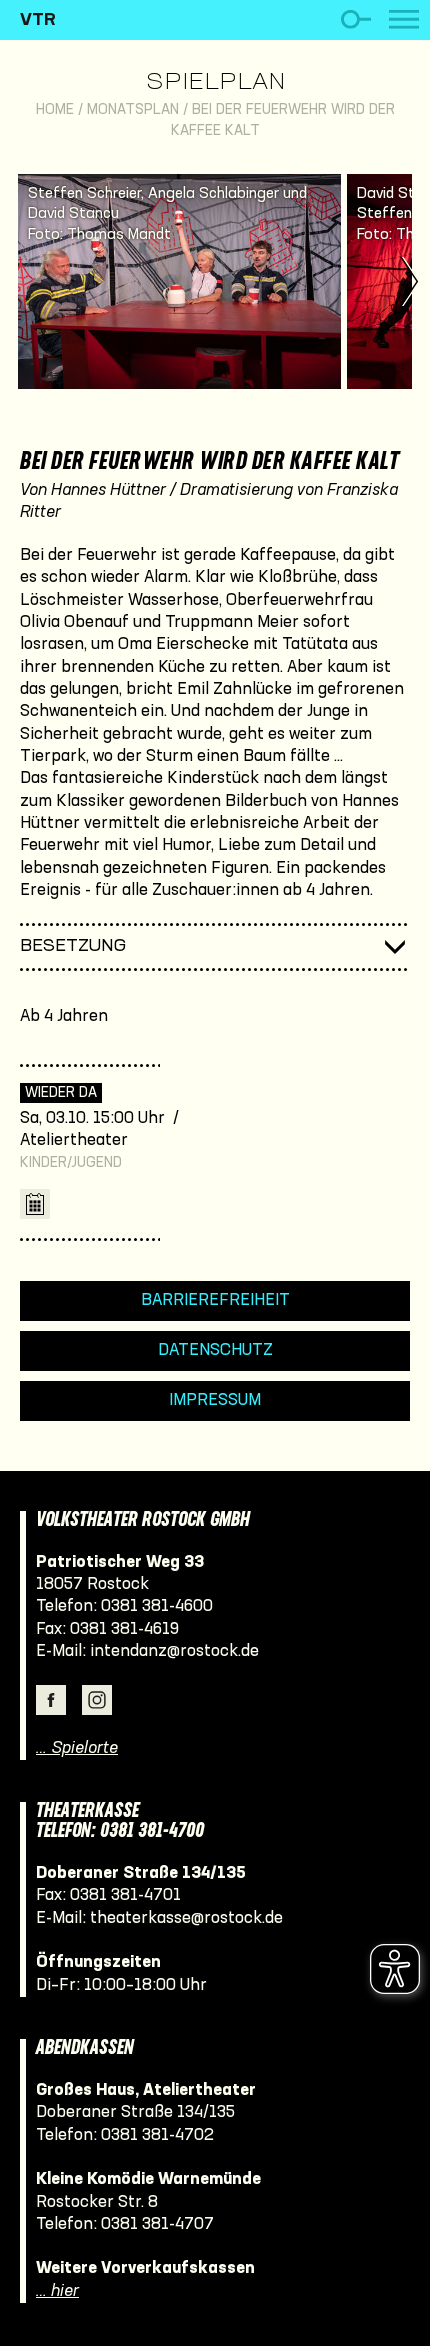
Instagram (97, 1700)
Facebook (51, 1700)
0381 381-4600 (157, 1606)
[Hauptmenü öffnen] (404, 19)
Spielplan (215, 83)
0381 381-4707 (157, 2224)
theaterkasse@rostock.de (186, 1918)
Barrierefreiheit (215, 1300)
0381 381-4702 (157, 2135)
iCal (35, 1204)
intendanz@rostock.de (174, 1651)
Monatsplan (133, 110)
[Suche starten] (355, 19)
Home (55, 110)
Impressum (215, 1400)
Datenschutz (215, 1350)
